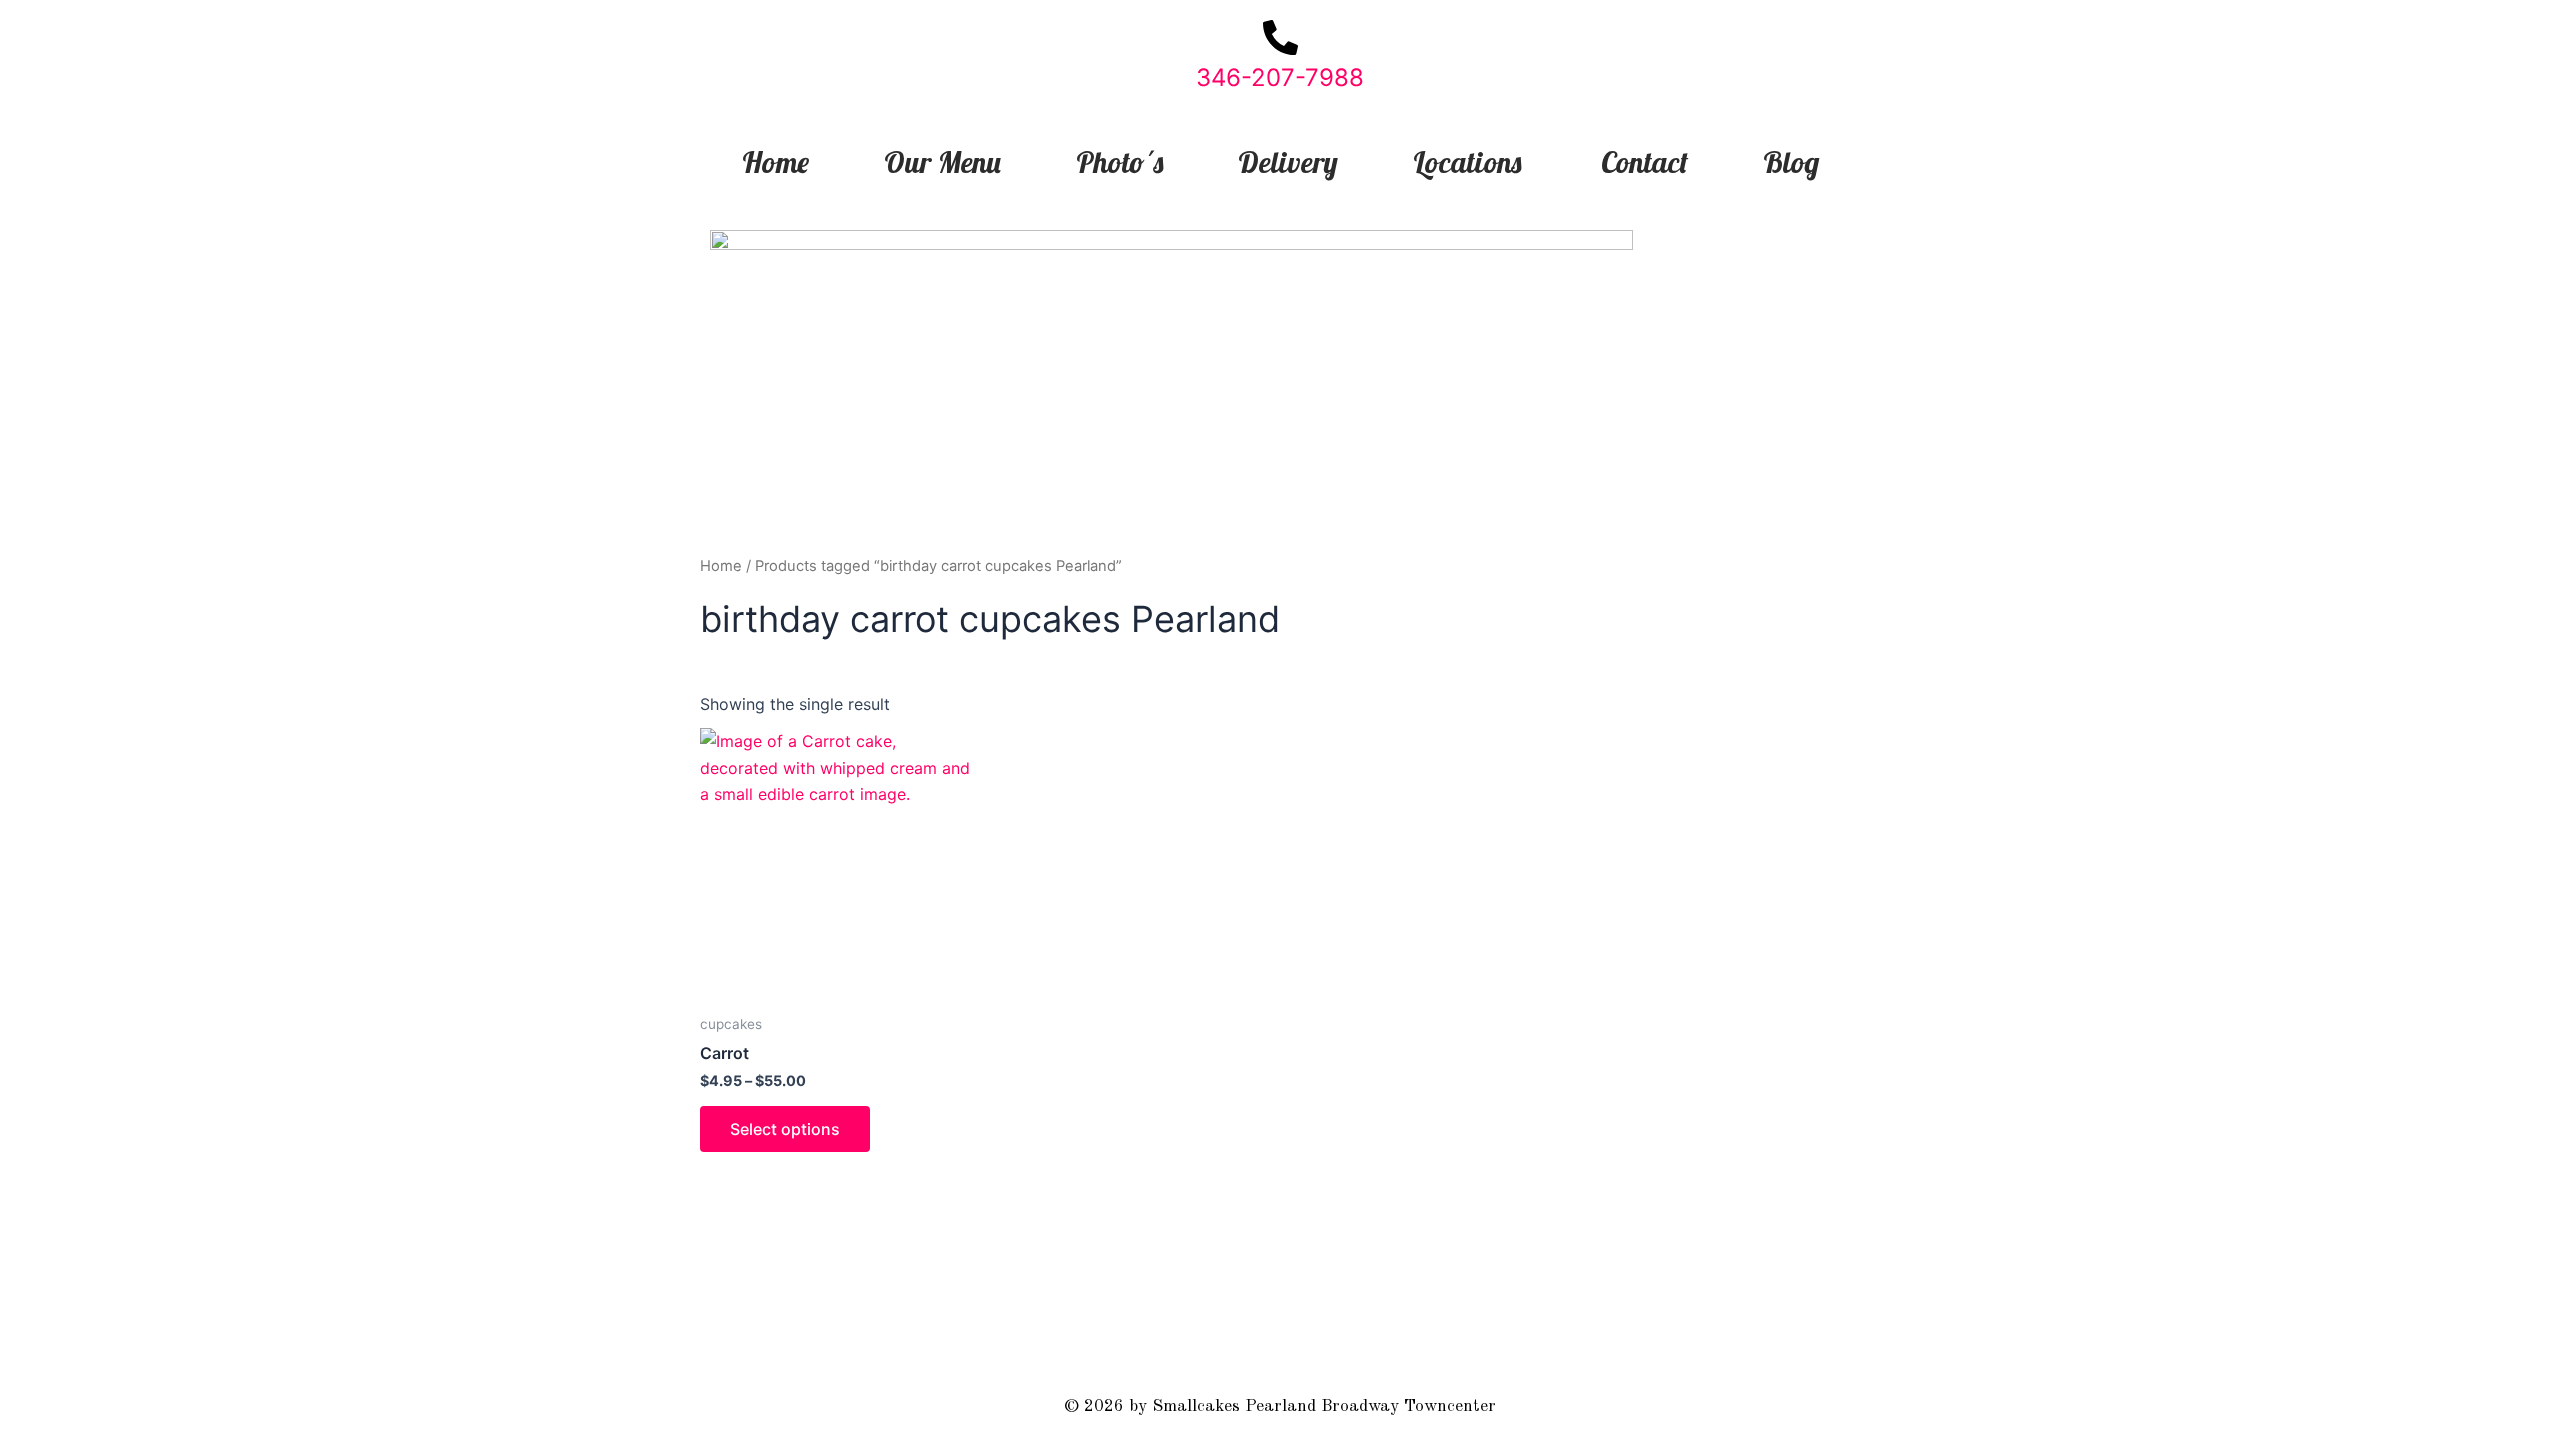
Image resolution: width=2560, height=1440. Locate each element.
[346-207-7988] (1280, 37)
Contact (1644, 162)
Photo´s (1119, 162)
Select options (785, 1129)
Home (775, 162)
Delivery (1288, 162)
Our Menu (942, 162)
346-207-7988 (1280, 77)
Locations (1467, 162)
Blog (1791, 162)
